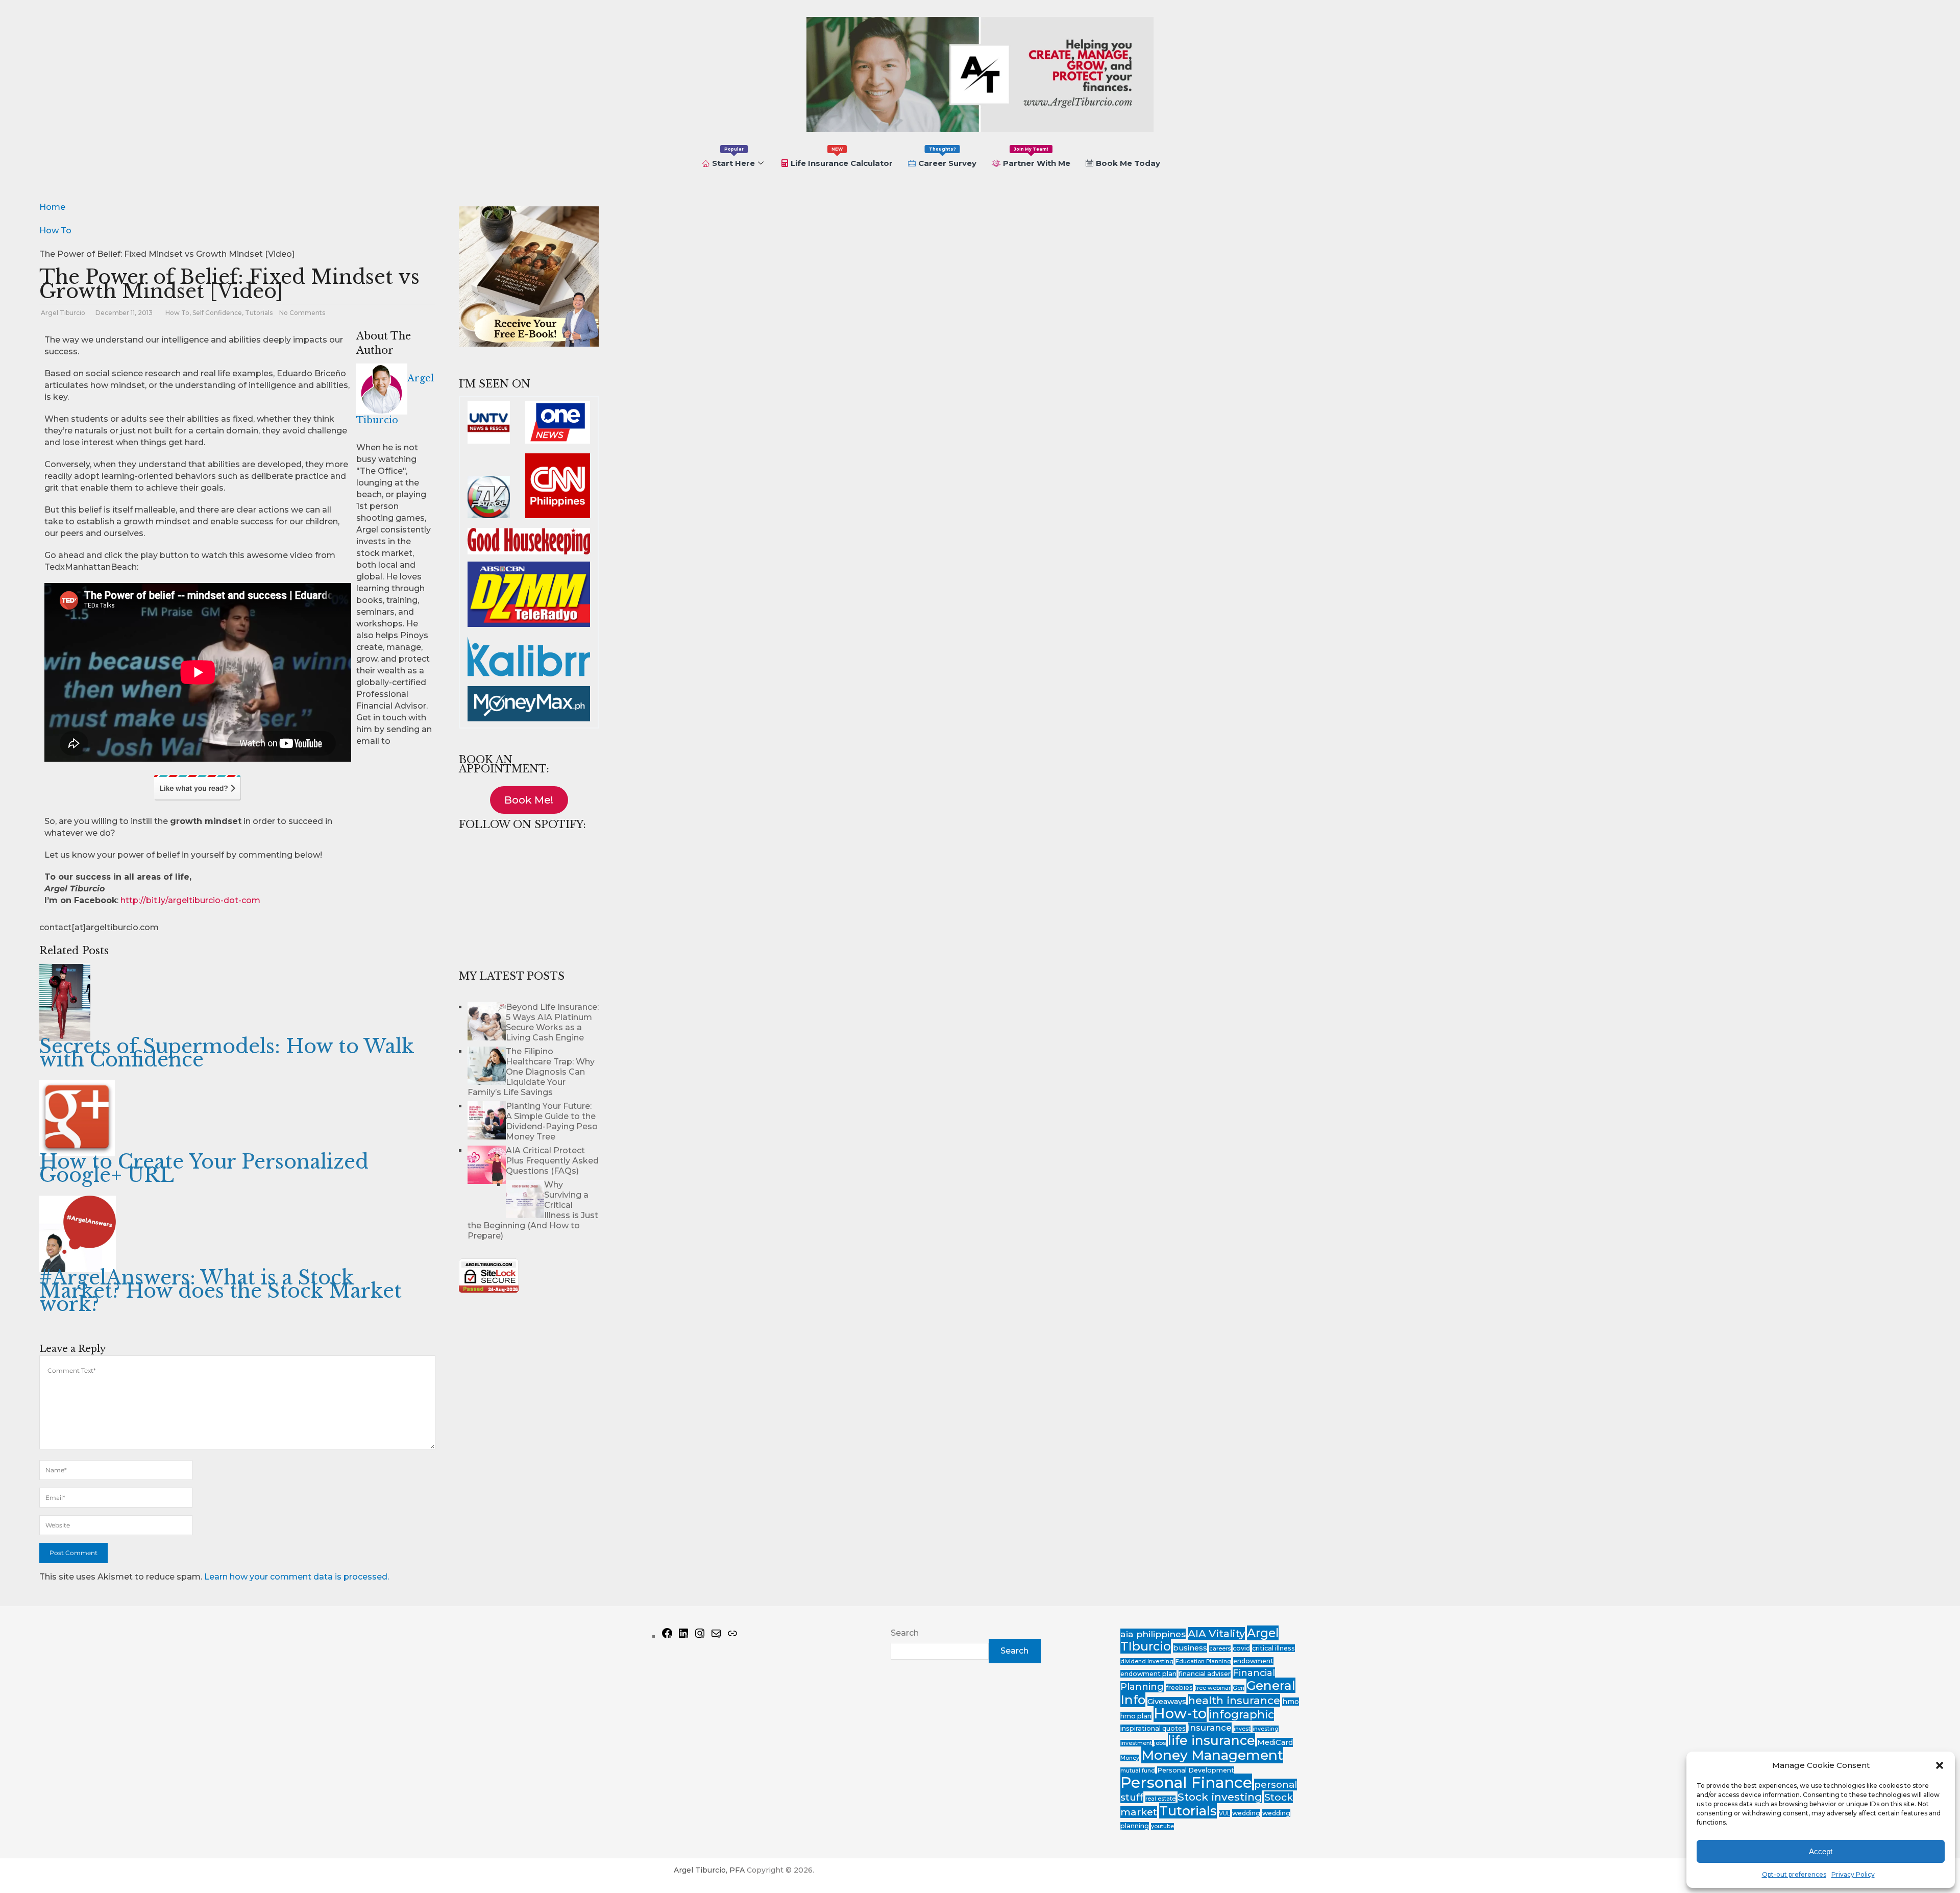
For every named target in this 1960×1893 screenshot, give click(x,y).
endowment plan (1148, 1674)
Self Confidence (217, 313)
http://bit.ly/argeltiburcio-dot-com (190, 900)
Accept (1821, 1851)
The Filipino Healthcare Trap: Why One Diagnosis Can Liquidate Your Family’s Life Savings (531, 1072)
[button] (1940, 1765)
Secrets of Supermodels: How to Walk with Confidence (227, 1053)
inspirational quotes (1153, 1728)
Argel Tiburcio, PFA (709, 1870)
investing (1266, 1729)
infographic (1241, 1714)
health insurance (1234, 1700)
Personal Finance (1186, 1782)
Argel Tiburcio (63, 313)
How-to (1180, 1713)
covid (1241, 1648)
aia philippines (1153, 1634)
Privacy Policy (1853, 1874)
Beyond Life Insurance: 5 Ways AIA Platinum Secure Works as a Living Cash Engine (552, 1022)
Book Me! (529, 800)
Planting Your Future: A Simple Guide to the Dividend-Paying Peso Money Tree (552, 1121)
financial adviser (1205, 1674)
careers (1220, 1649)
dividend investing (1147, 1661)
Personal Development (1196, 1770)
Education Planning (1203, 1661)
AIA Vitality (1216, 1633)
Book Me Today (1128, 163)
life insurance (1211, 1740)
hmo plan (1136, 1716)
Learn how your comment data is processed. (297, 1577)
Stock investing (1220, 1797)
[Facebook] (667, 1636)
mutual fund (1138, 1771)
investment (1136, 1743)
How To (177, 313)
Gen (1239, 1688)
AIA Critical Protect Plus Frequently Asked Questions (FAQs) (552, 1161)
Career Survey (947, 157)
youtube (1162, 1826)
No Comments (302, 313)
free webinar (1213, 1688)
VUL (1224, 1814)
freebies (1179, 1688)
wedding (1246, 1813)
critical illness (1273, 1648)
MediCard (1275, 1742)
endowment (1253, 1661)
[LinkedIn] (683, 1636)
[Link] (732, 1636)
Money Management (1212, 1755)
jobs (1160, 1743)
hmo (1291, 1702)
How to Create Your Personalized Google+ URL (204, 1168)
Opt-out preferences (1794, 1874)
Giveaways (1167, 1702)
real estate (1160, 1799)
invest (1242, 1729)
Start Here (733, 157)
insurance (1210, 1728)
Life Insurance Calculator (842, 157)
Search (905, 1633)
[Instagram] (700, 1636)
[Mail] (716, 1636)
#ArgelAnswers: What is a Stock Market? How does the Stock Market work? (220, 1291)
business (1190, 1648)
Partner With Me (1037, 157)
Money (1130, 1758)
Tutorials (259, 313)
